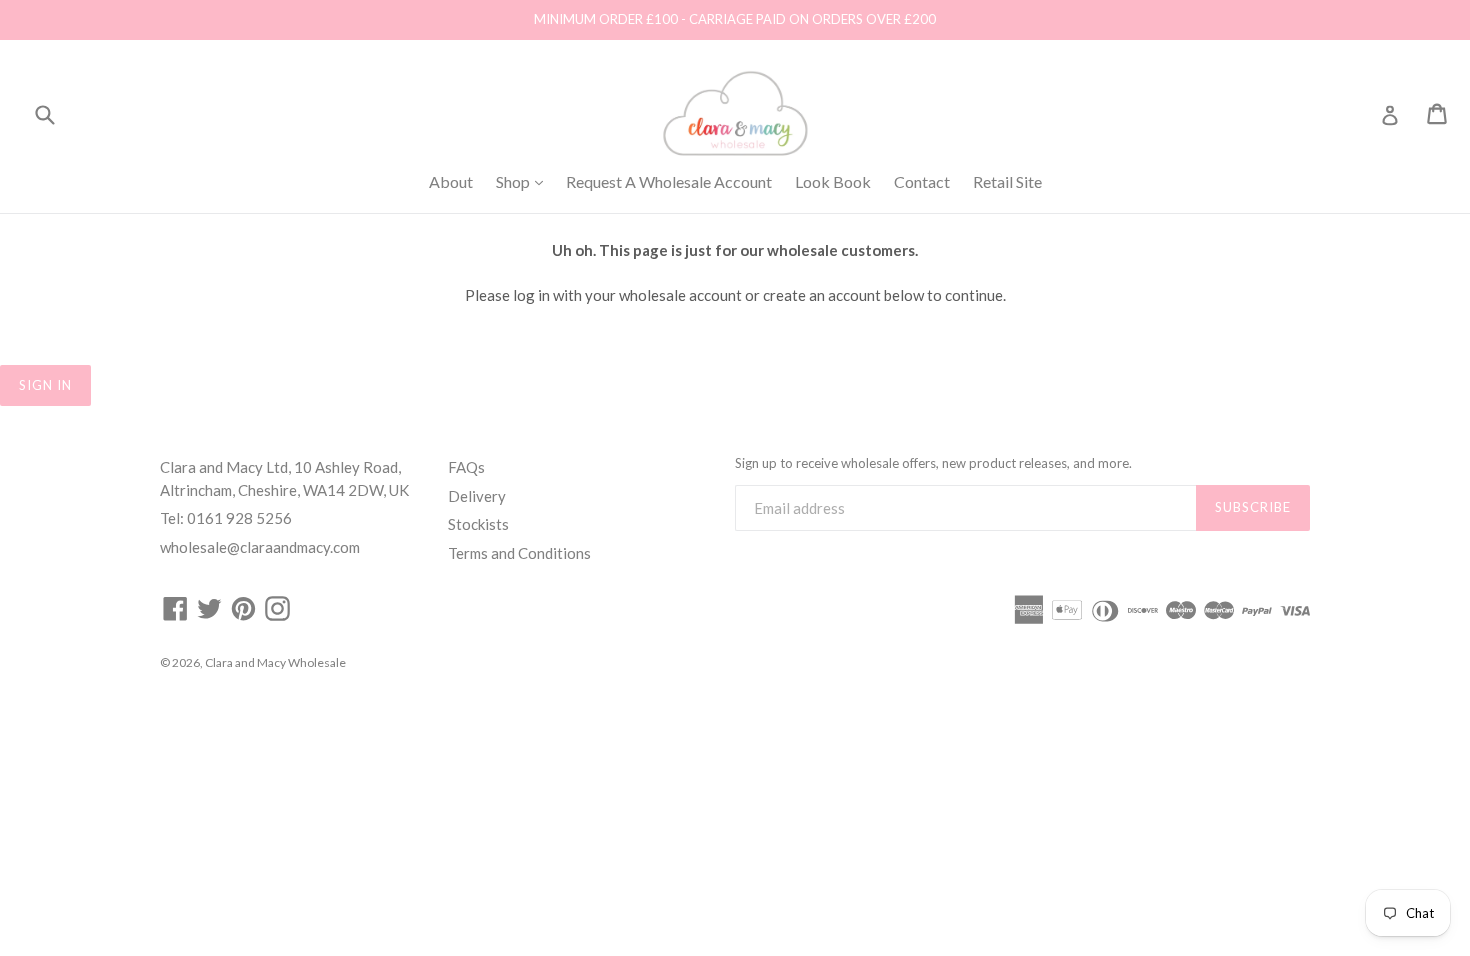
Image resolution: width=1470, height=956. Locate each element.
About (451, 181)
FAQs (466, 467)
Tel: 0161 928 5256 (226, 518)
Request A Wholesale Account (669, 181)
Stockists (478, 524)
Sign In (45, 385)
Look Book (833, 181)
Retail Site (1007, 181)
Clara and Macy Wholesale (275, 662)
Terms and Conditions (519, 553)
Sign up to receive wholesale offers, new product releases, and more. (933, 463)
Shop (524, 181)
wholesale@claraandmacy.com (260, 547)
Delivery (477, 496)
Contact (922, 181)
